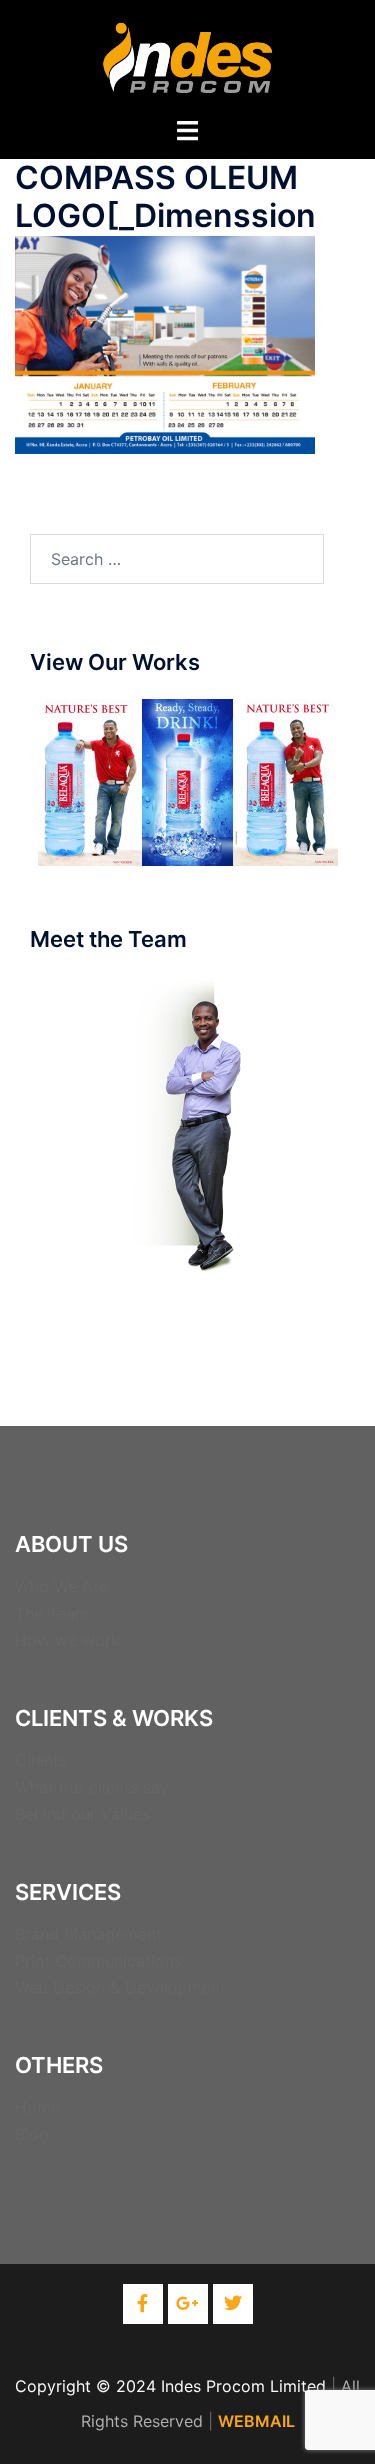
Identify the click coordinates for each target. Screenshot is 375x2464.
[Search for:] (177, 559)
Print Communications (98, 1961)
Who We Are (61, 1586)
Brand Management (88, 1934)
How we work (67, 1640)
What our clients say (92, 1787)
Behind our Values (82, 1814)
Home (37, 2107)
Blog (32, 2134)
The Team (52, 1613)
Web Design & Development (120, 1987)
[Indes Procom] (187, 56)
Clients (41, 1760)
